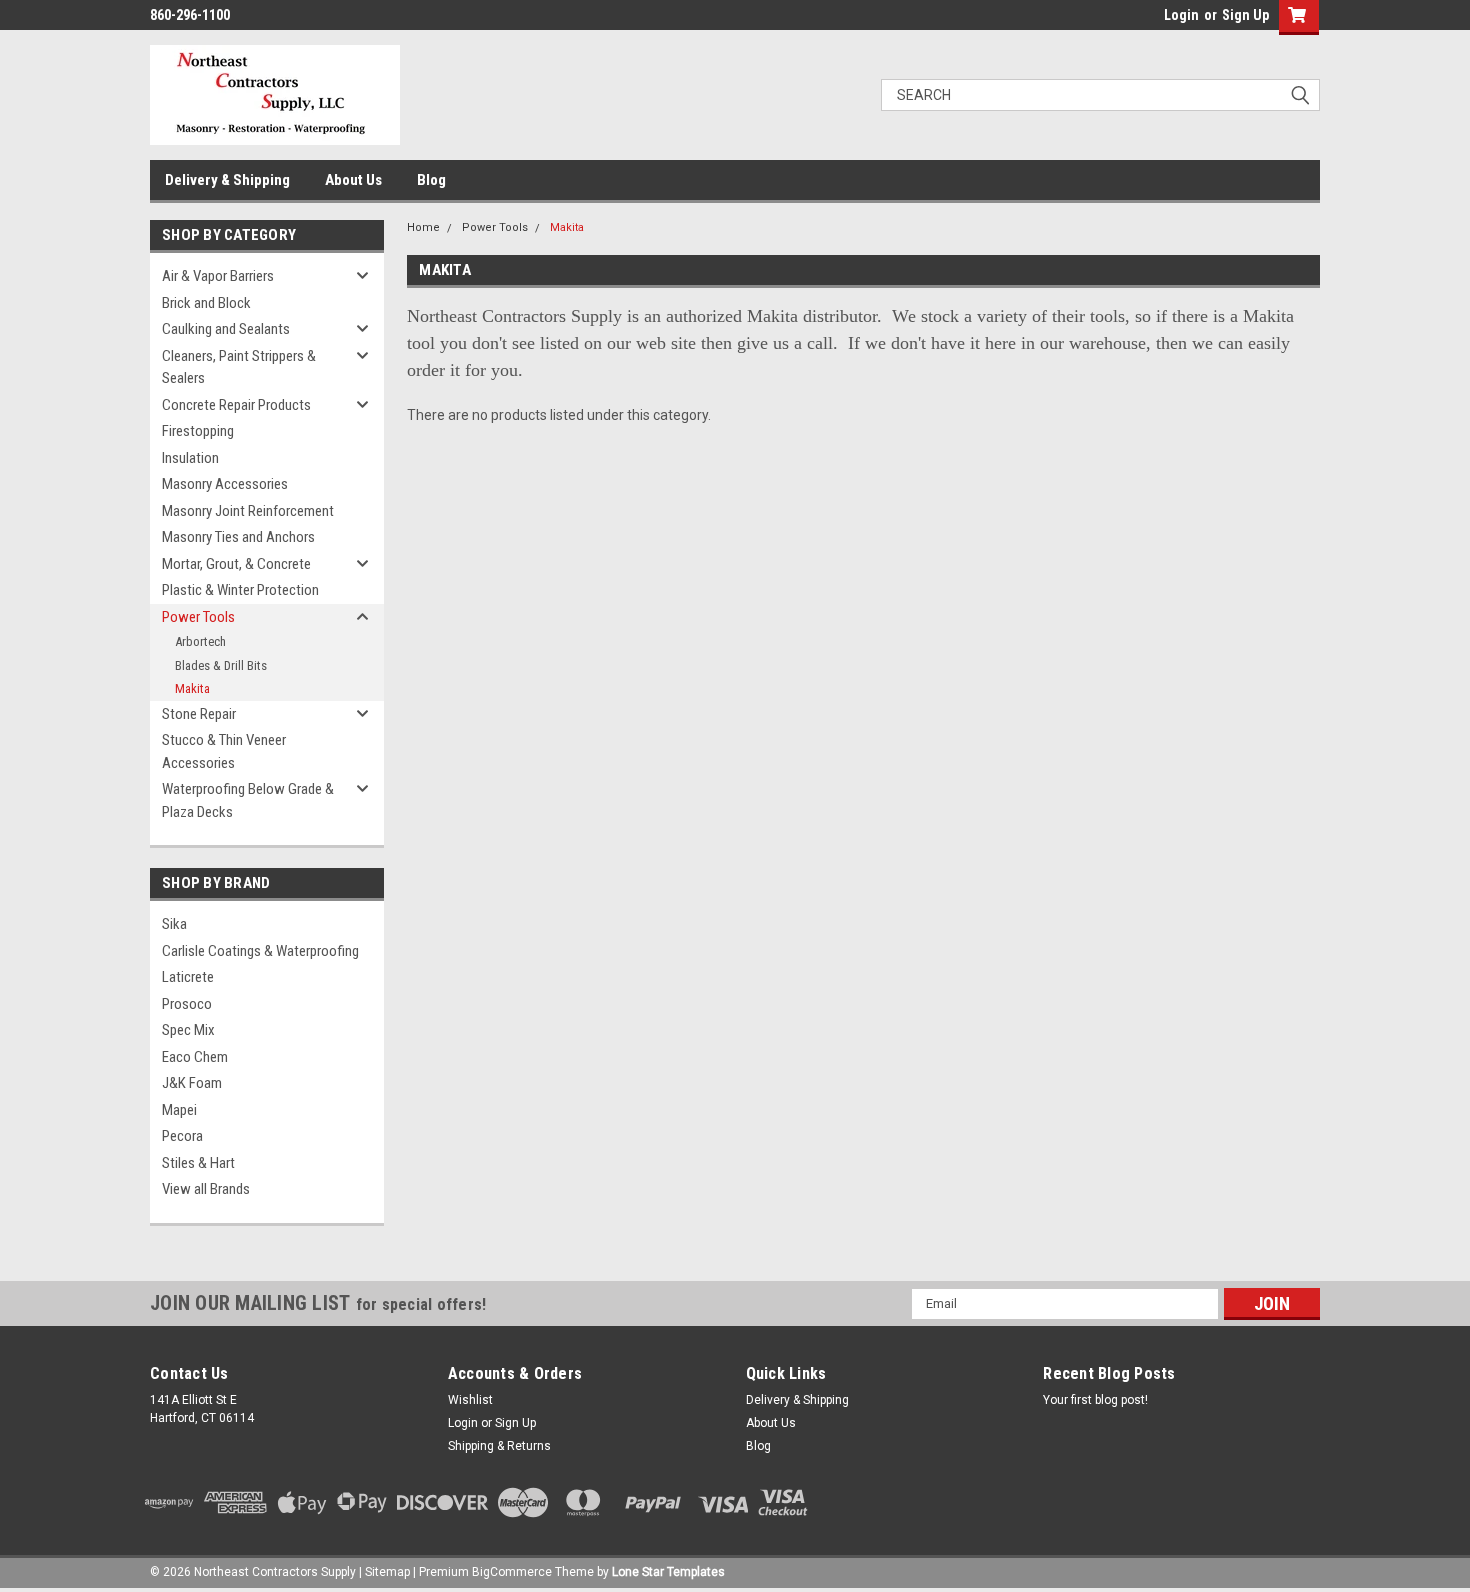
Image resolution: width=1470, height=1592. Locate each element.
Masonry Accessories (225, 484)
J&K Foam (192, 1083)
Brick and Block (206, 303)
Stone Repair (199, 714)
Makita (192, 688)
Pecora (182, 1136)
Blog (431, 180)
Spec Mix (188, 1030)
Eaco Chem (195, 1057)
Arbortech (200, 641)
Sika (174, 924)
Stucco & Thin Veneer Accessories (224, 751)
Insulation (190, 458)
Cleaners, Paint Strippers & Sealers (239, 367)
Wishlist (470, 1400)
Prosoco (187, 1004)
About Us (353, 180)
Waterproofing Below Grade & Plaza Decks (248, 800)
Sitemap (387, 1572)
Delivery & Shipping (227, 180)
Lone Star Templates (668, 1572)
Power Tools (198, 617)
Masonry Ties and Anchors (238, 537)
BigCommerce (512, 1572)
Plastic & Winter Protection (240, 590)
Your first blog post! (1095, 1400)
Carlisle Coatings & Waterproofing (260, 951)
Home (423, 227)
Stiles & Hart (198, 1163)
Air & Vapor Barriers (218, 276)
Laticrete (188, 977)
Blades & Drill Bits (221, 665)
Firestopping (198, 431)
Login (1181, 15)
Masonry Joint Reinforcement (248, 511)
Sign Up (1245, 15)
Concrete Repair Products (236, 405)
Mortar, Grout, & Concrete (236, 564)
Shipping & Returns (499, 1446)
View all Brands (206, 1189)
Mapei (179, 1110)
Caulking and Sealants (226, 329)
